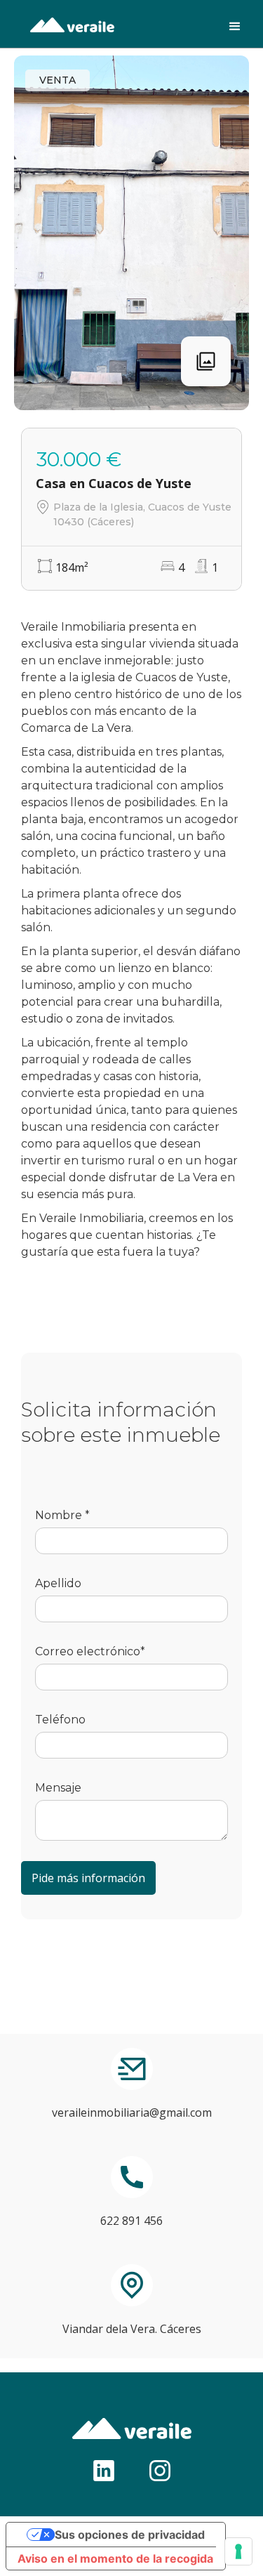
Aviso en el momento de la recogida (115, 2558)
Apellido (58, 1583)
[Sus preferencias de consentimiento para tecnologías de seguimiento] (238, 2551)
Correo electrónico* (90, 1651)
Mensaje (58, 1788)
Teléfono (60, 1720)
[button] (235, 24)
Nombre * (62, 1515)
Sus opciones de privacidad (130, 2535)
